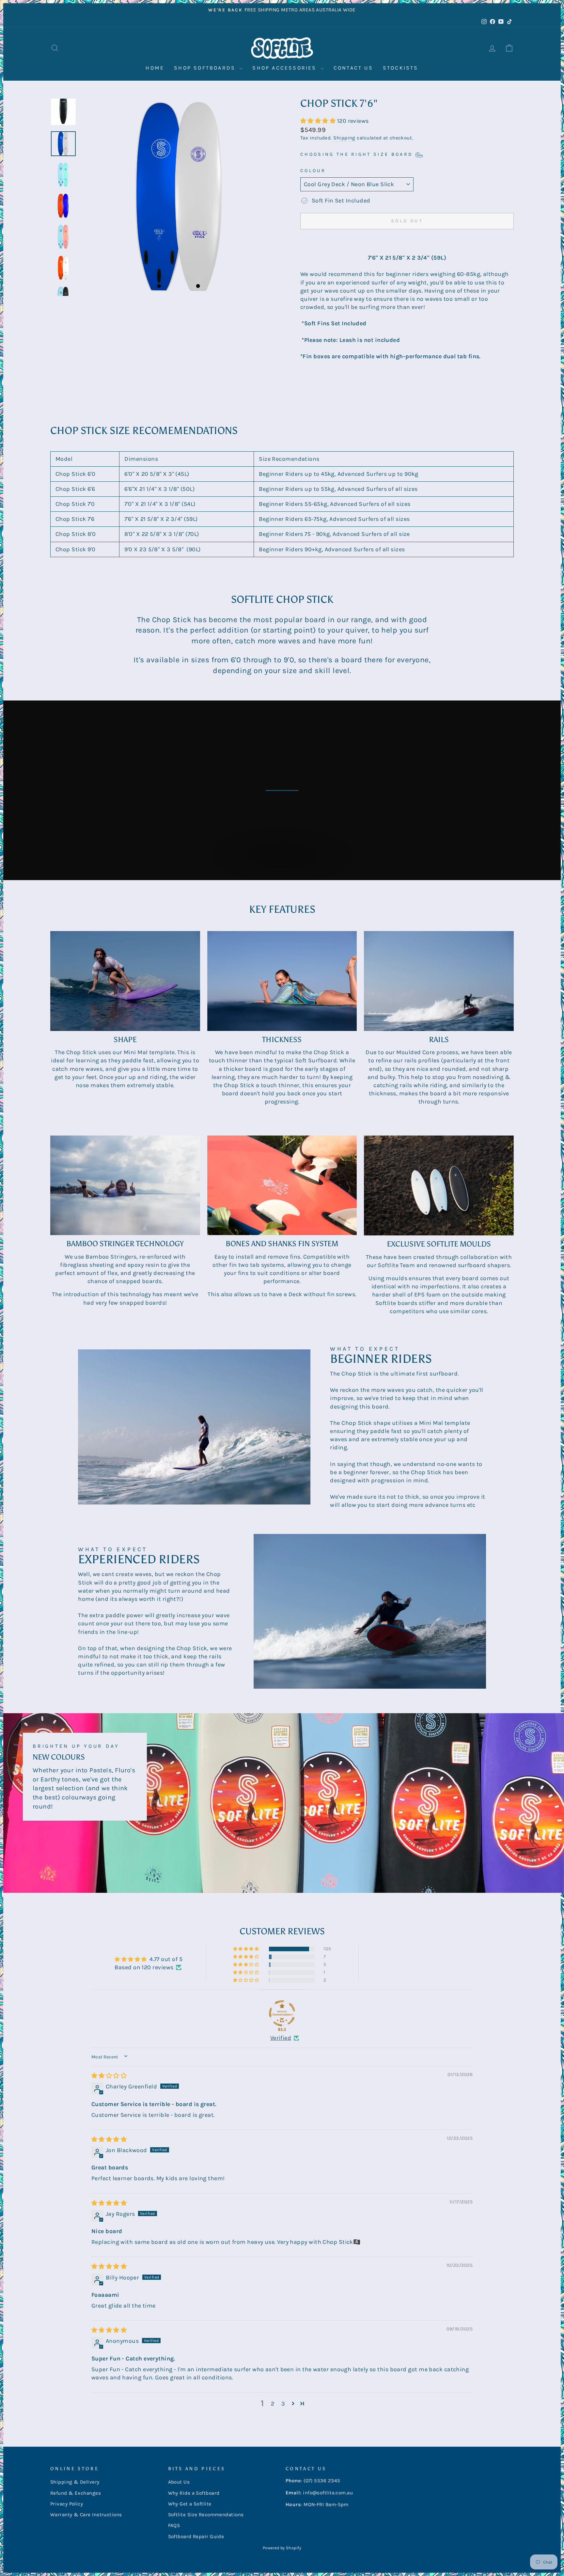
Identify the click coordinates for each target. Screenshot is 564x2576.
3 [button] (283, 2404)
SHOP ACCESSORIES (285, 68)
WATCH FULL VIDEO (285, 862)
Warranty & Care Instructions (86, 2515)
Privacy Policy (67, 2504)
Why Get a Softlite (190, 2504)
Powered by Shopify (282, 2548)
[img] (109, 2076)
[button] (319, 121)
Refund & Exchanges (76, 2493)
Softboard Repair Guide (196, 2536)
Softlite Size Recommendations (206, 2515)
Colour (313, 171)
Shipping (344, 138)
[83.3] (282, 2013)
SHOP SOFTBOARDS (206, 68)
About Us (179, 2482)
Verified (281, 2038)
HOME (155, 68)
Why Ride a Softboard (194, 2493)
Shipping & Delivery (75, 2482)
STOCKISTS (401, 68)
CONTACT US (353, 68)
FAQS (174, 2525)
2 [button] (273, 2404)
